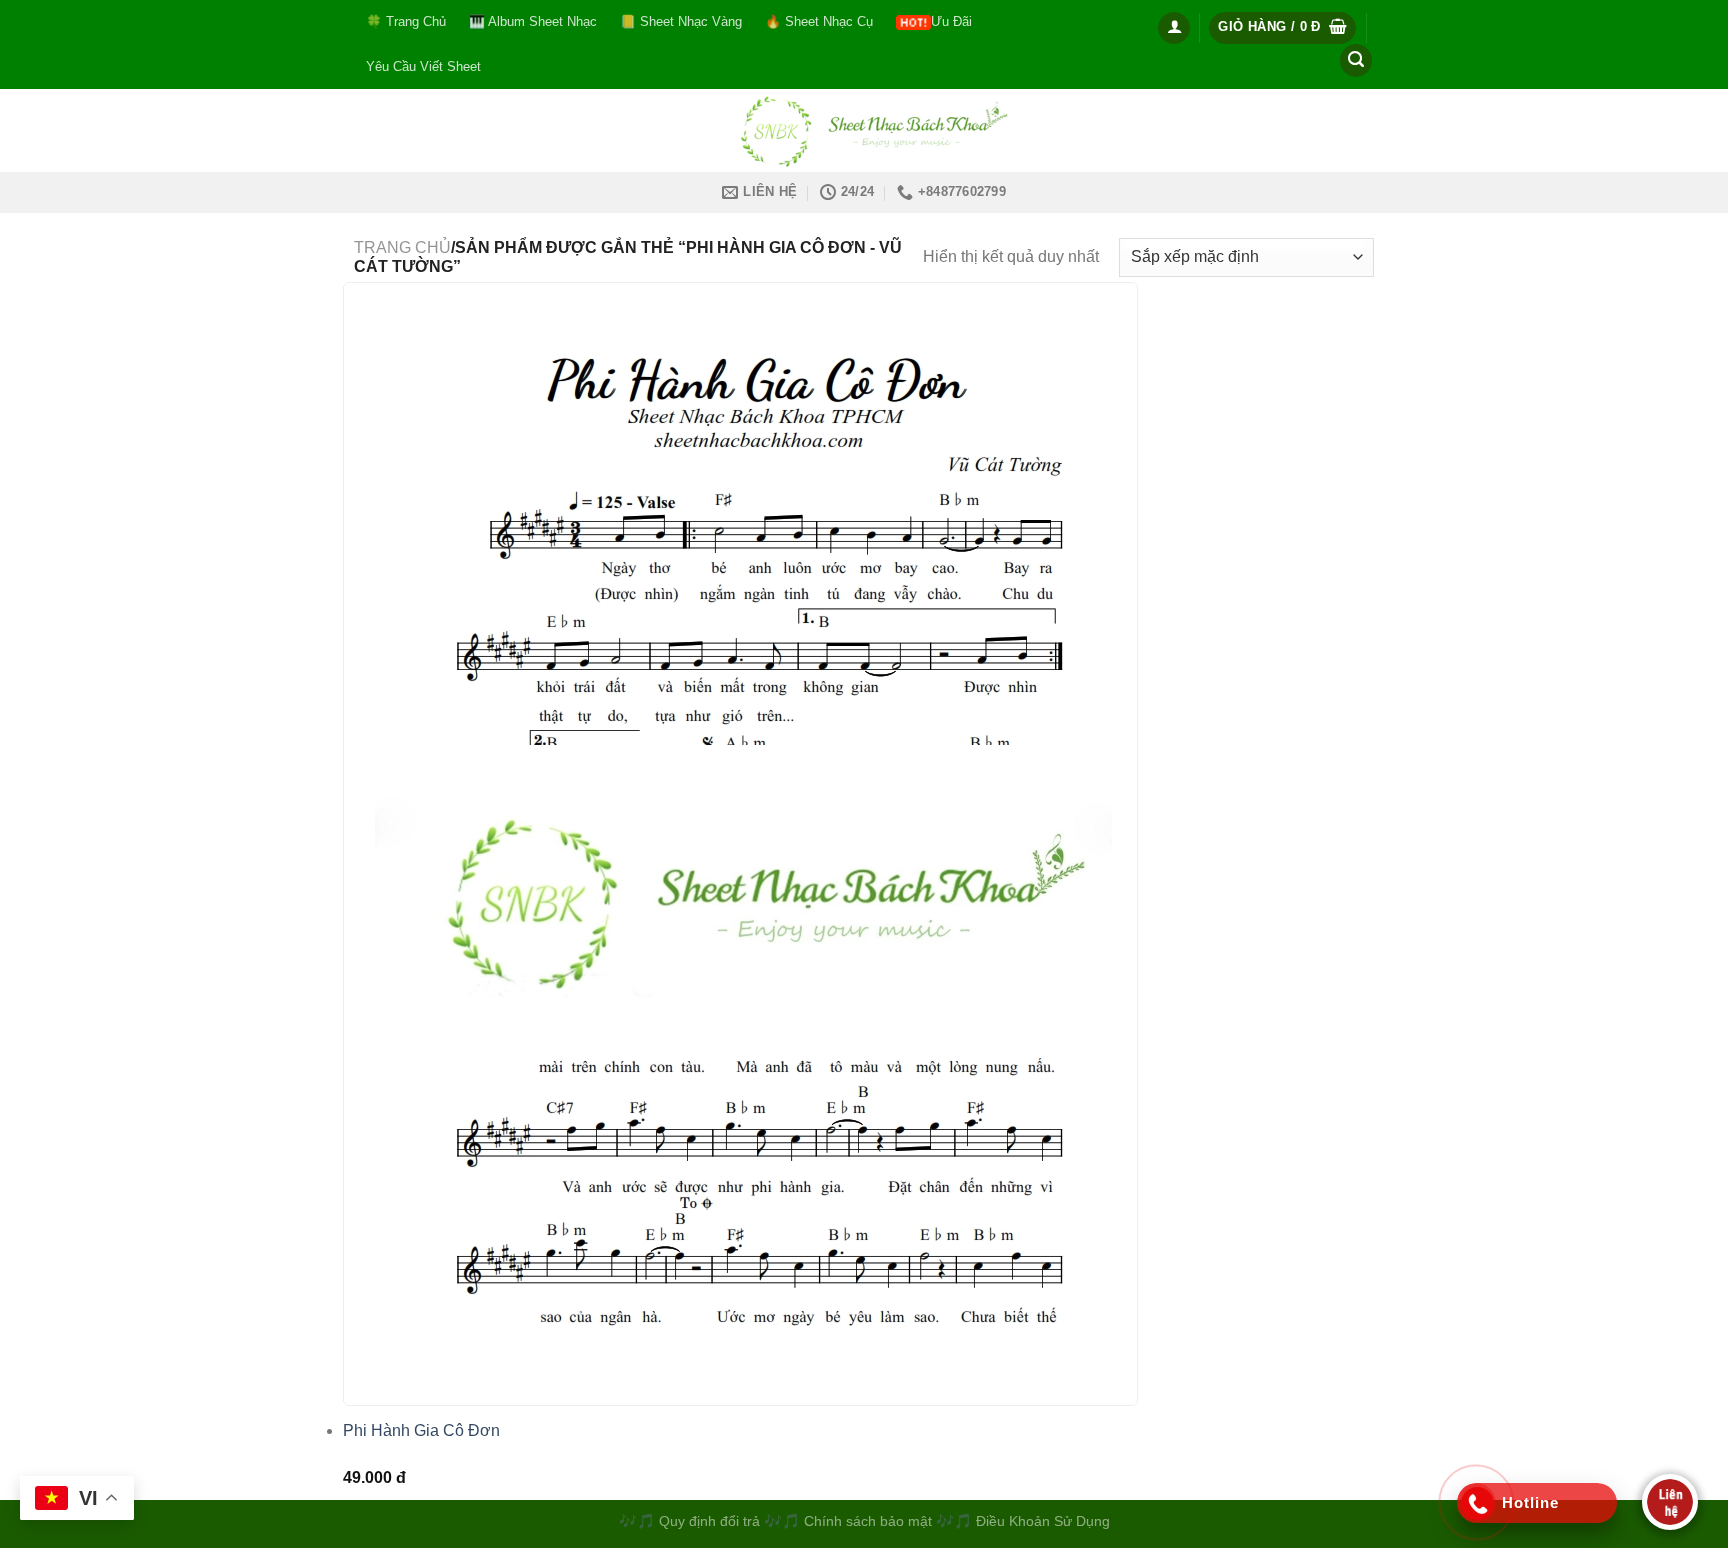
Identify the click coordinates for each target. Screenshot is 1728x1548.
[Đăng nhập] (1174, 28)
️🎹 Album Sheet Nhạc (533, 21)
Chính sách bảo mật (870, 1521)
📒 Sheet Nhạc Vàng (681, 21)
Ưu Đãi (951, 21)
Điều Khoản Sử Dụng (1043, 1521)
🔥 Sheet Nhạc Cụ (819, 21)
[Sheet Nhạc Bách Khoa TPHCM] (864, 130)
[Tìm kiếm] (1356, 60)
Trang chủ (402, 247)
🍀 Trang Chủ (406, 21)
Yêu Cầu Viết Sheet (423, 66)
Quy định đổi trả (709, 1521)
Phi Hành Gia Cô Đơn (421, 1430)
